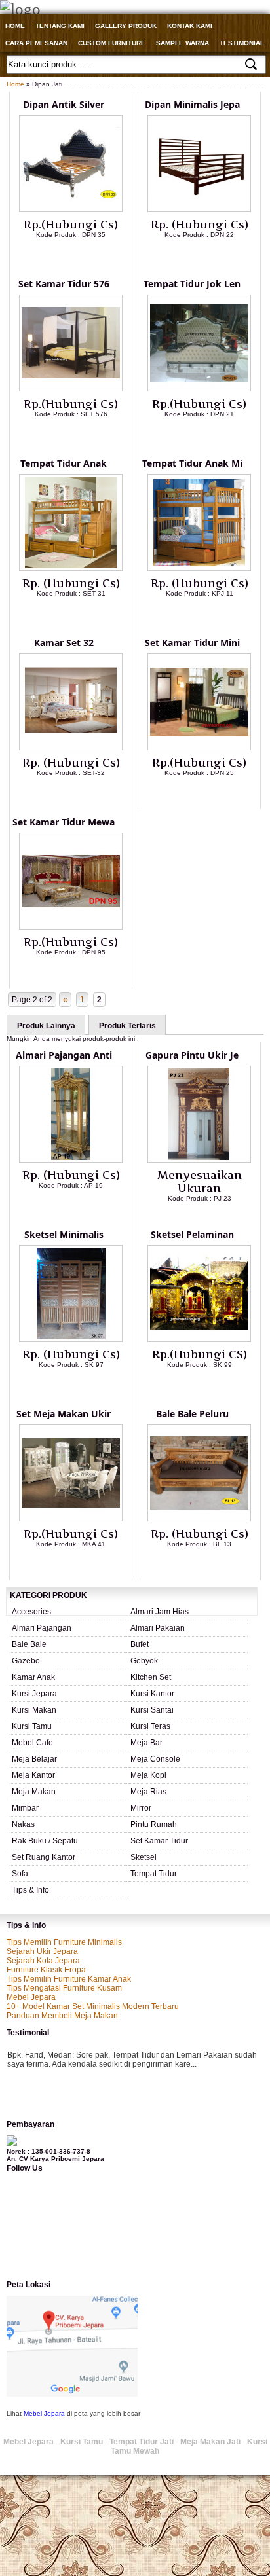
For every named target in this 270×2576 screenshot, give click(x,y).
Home (15, 26)
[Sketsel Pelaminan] (199, 1339)
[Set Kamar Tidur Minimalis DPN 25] (199, 748)
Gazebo (26, 1661)
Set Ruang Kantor (44, 1857)
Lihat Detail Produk (81, 256)
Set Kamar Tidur (159, 1841)
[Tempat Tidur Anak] (71, 568)
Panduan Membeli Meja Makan (62, 2016)
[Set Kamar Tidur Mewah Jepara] (71, 927)
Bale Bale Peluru (192, 1414)
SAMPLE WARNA (183, 43)
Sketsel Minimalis (64, 1234)
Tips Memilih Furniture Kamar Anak (69, 1979)
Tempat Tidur (154, 1874)
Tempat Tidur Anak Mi (192, 463)
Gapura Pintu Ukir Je (192, 1055)
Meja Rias (148, 1792)
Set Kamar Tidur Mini (192, 643)
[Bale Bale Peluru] (199, 1519)
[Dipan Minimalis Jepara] (199, 209)
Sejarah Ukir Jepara (42, 1951)
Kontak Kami (190, 26)
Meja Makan (34, 1792)
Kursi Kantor (152, 1694)
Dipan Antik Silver (64, 104)
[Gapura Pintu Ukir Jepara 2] (199, 1160)
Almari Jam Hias (160, 1612)
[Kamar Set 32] (71, 748)
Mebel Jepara (31, 1997)
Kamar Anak (33, 1677)
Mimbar (25, 1808)
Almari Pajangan (42, 1628)
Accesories (31, 1612)
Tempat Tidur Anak (64, 463)
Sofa (20, 1874)
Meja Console (155, 1759)
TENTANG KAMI (60, 26)
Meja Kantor (33, 1775)
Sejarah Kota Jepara (43, 1961)
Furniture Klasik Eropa (46, 1970)
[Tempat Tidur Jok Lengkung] (199, 389)
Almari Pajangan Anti (64, 1055)
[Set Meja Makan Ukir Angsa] (71, 1519)
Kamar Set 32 (64, 643)
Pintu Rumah (154, 1824)
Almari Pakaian (158, 1628)
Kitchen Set (151, 1677)
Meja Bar (146, 1743)
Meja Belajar (34, 1759)
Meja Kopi (148, 1775)
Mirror (141, 1808)
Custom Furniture (112, 43)
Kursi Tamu (32, 1726)
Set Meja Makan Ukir (64, 1414)
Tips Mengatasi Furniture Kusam (64, 1988)
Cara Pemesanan (36, 43)
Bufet (140, 1644)
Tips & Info (30, 1890)
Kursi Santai (152, 1710)
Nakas (23, 1824)
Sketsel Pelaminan (192, 1234)
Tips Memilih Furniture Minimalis (64, 1942)
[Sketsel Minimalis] (71, 1339)
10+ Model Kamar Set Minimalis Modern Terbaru (93, 2006)
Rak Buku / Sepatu (45, 1841)
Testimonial (242, 43)
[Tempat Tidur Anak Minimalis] (199, 568)
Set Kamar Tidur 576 (64, 284)
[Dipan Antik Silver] (71, 209)
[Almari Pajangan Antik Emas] (71, 1160)
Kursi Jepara (34, 1694)
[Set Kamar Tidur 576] (71, 389)
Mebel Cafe (32, 1743)
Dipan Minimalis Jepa (192, 104)
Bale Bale (29, 1644)
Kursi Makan (34, 1710)
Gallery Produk (126, 26)
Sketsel (144, 1857)
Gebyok (144, 1661)
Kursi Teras (150, 1726)
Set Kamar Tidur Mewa (64, 822)
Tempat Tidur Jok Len (192, 284)
